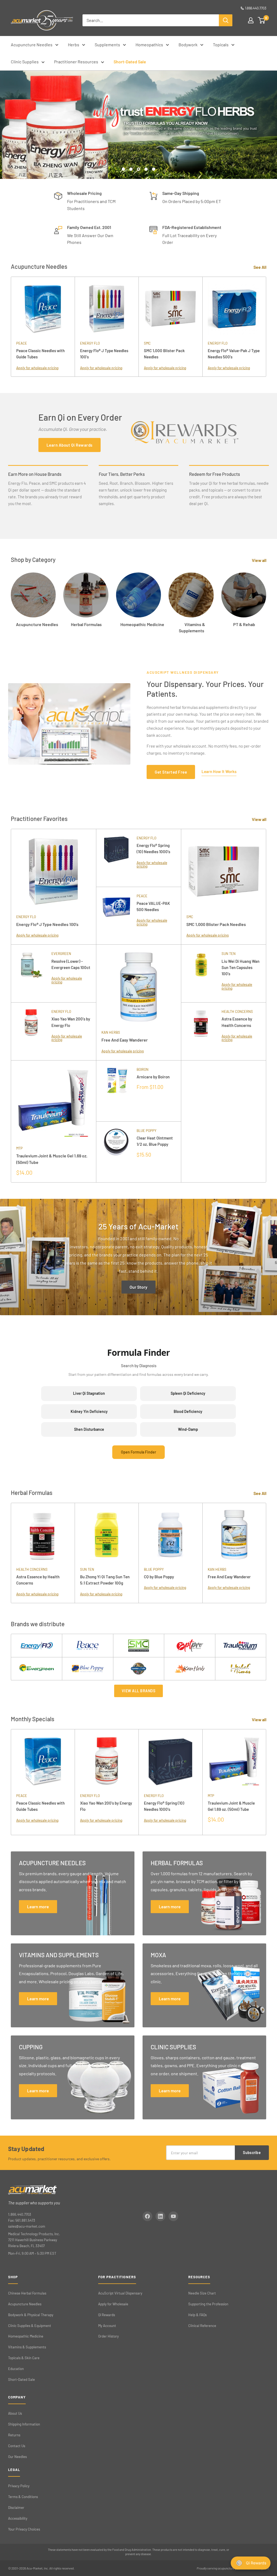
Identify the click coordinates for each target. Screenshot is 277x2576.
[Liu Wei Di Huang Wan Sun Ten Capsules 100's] (201, 973)
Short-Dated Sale (130, 62)
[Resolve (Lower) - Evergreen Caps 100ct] (31, 973)
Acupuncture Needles (32, 45)
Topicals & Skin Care (24, 2358)
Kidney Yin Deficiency (89, 1411)
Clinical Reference (202, 2326)
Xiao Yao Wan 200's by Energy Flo (71, 1022)
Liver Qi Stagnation (89, 1393)
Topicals (221, 45)
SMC (147, 343)
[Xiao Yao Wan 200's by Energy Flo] (31, 1031)
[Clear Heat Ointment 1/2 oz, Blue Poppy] (116, 1152)
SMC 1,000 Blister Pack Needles (164, 354)
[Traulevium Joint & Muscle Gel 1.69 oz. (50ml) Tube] (53, 1103)
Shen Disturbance (89, 1429)
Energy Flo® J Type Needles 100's (104, 354)
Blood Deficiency (188, 1411)
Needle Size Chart (202, 2293)
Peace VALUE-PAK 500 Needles (153, 906)
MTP (19, 1148)
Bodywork (188, 45)
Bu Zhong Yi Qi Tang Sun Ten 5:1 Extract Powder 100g (105, 1580)
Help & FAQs (197, 2315)
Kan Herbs (111, 1032)
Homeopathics (149, 45)
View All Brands (139, 1691)
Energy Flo (90, 343)
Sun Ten (229, 954)
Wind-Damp (188, 1429)
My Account (107, 2326)
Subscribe (252, 2153)
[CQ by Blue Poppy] (170, 1535)
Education (16, 2369)
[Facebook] (147, 2216)
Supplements (107, 45)
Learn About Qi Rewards (70, 445)
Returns (14, 2435)
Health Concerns (237, 1012)
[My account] (251, 20)
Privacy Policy (19, 2486)
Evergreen (61, 954)
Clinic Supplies (25, 62)
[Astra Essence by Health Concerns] (201, 1031)
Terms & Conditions (23, 2497)
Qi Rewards (107, 2315)
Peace (22, 343)
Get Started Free (171, 772)
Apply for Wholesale (113, 2304)
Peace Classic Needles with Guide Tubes (40, 354)
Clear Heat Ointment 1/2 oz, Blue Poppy (155, 1141)
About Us (15, 2413)
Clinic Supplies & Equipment (30, 2326)
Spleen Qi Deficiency (188, 1393)
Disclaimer (16, 2508)
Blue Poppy (146, 1131)
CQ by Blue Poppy (159, 1577)
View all (260, 560)
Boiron (143, 1069)
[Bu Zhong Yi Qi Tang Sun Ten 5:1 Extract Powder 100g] (107, 1535)
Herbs (74, 45)
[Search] (226, 20)
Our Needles (17, 2457)
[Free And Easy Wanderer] (139, 987)
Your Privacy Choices (24, 2529)
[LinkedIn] (160, 2216)
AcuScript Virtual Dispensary (120, 2293)
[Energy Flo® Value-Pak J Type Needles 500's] (234, 309)
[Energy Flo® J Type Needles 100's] (107, 309)
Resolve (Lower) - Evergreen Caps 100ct (71, 964)
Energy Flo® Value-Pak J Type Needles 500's (234, 354)
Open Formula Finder (138, 1452)
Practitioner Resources (76, 62)
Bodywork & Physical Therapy (31, 2315)
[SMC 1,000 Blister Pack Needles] (170, 309)
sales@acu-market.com (27, 2226)
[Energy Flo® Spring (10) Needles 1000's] (116, 858)
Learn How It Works (219, 771)
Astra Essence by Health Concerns (237, 1022)
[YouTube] (173, 2216)
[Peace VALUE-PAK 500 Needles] (116, 916)
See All (260, 267)
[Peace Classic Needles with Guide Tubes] (43, 309)
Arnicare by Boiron (153, 1077)
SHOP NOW (182, 152)
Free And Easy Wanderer (125, 1040)
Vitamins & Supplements (27, 2347)
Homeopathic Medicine (26, 2336)
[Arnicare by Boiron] (116, 1091)
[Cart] (262, 20)
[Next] (266, 327)
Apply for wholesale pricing (37, 368)
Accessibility (18, 2518)
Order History (108, 2336)
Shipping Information (24, 2424)
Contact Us (17, 2446)
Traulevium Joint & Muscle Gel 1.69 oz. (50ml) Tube (52, 1159)
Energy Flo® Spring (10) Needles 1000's (153, 848)
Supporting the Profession (208, 2304)
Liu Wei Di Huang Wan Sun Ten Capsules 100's (240, 968)
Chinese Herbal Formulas (27, 2293)
